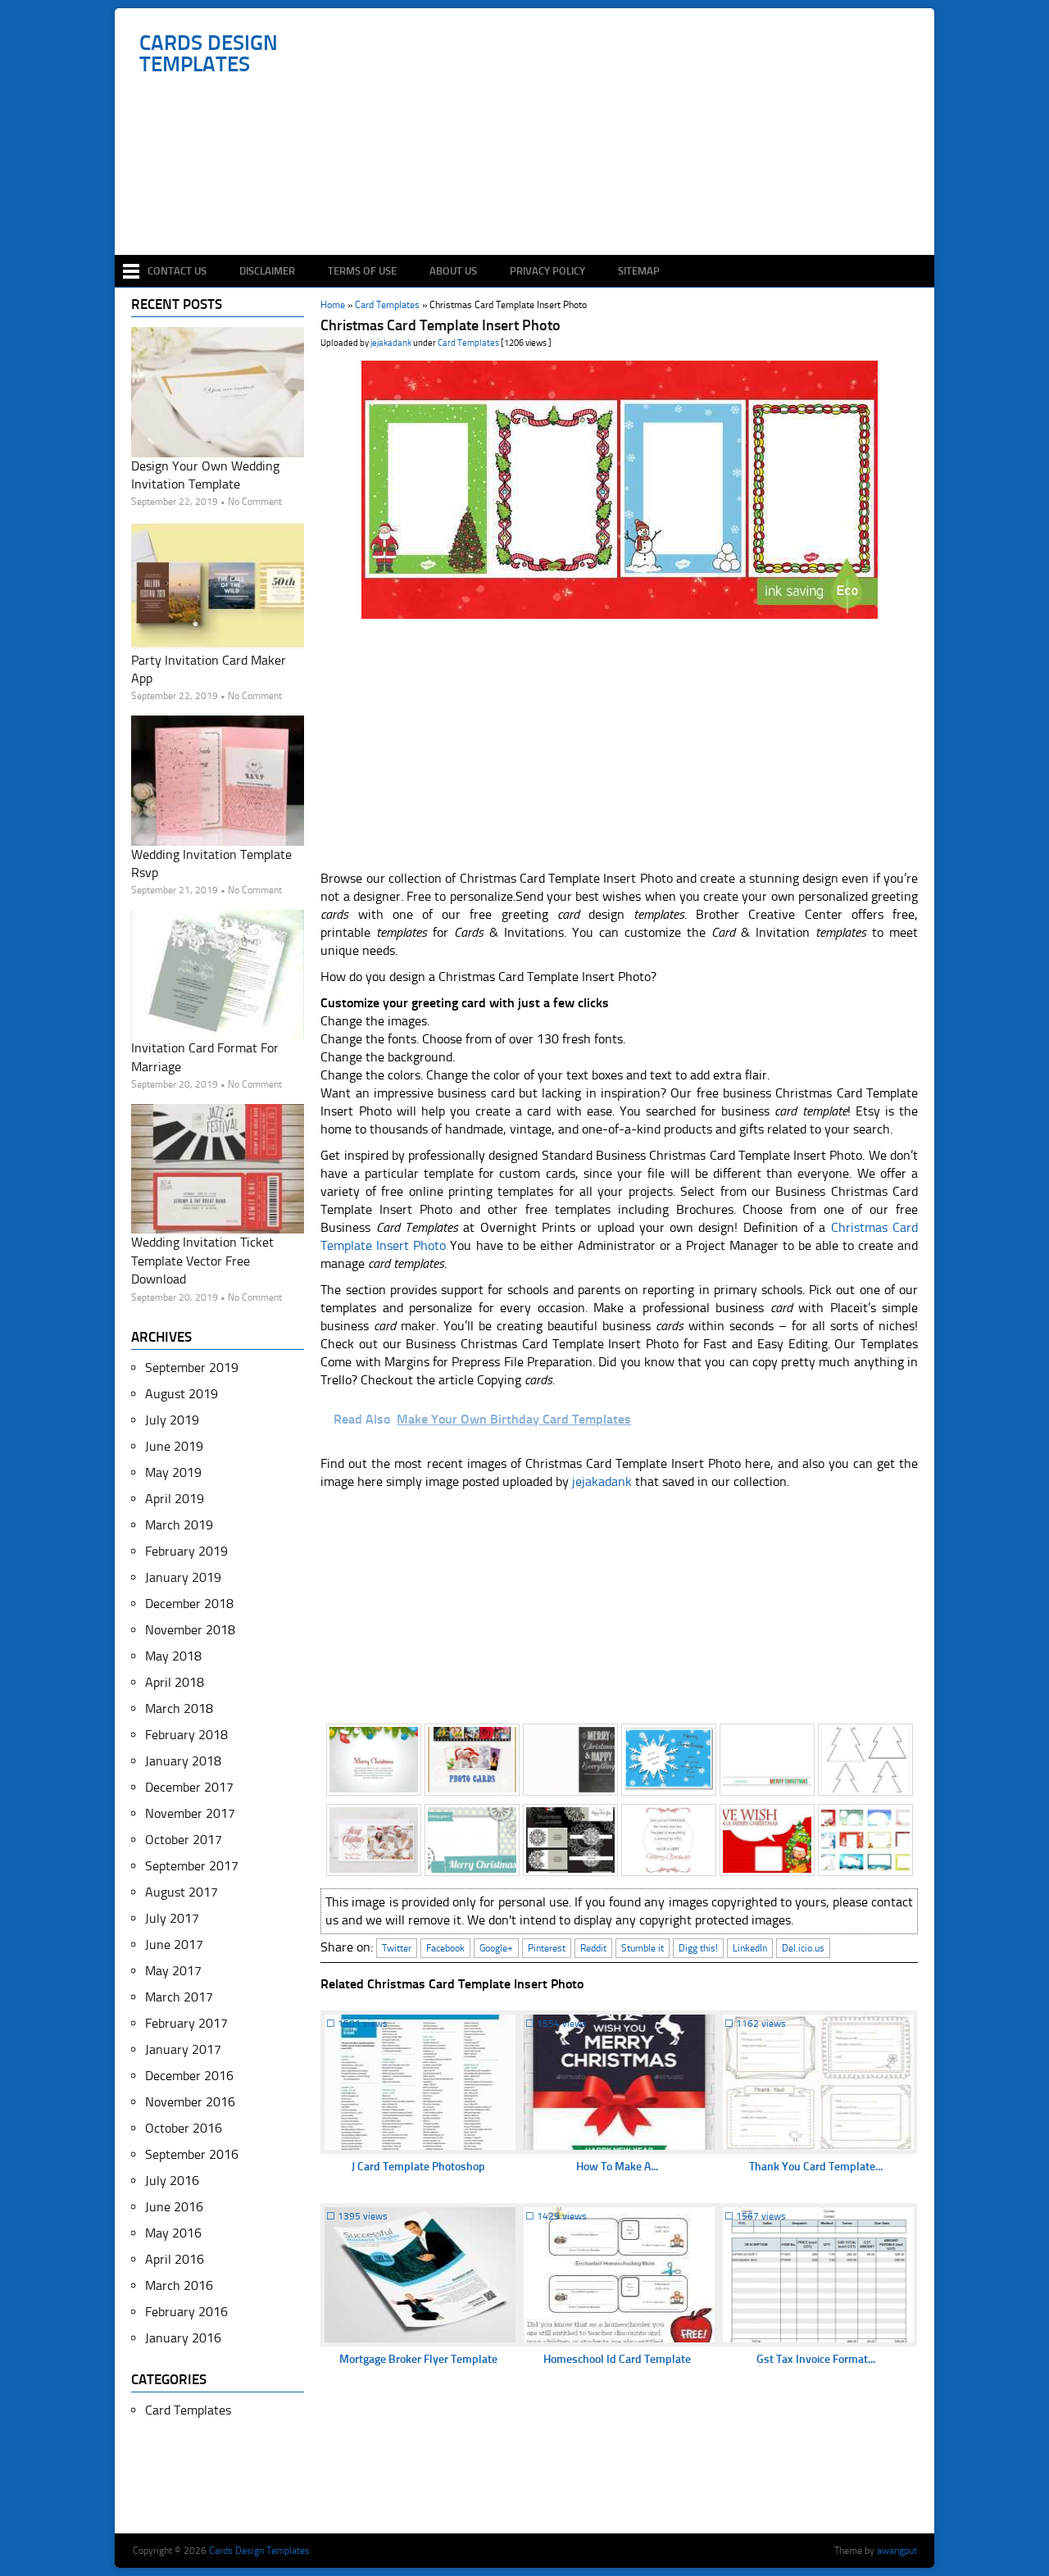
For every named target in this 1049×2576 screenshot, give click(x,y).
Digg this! (698, 1948)
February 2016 (186, 2312)
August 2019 (182, 1394)
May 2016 (173, 2233)
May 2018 (173, 1656)
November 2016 (190, 2102)
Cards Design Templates (209, 54)
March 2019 (179, 1525)
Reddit (593, 1948)
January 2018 (183, 1761)
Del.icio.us (803, 1948)
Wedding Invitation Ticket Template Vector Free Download (202, 1261)
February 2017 (186, 2023)
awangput (897, 2551)
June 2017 (174, 1944)
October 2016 (184, 2128)
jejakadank (391, 343)
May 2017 (173, 1971)
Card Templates (468, 343)
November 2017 (190, 1813)
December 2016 (189, 2076)
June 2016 (174, 2207)
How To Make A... (617, 2167)
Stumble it (643, 1948)
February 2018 (186, 1735)
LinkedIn (750, 1948)
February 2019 (186, 1551)
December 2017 (189, 1787)
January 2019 (183, 1577)
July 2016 (172, 2181)
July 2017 (172, 1918)
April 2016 (175, 2259)
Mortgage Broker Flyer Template (418, 2359)
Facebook (445, 1948)
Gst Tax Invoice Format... (816, 2359)
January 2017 (183, 2049)
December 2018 (189, 1604)
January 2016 (183, 2338)
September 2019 (192, 1368)
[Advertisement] (533, 207)
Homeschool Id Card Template (617, 2359)
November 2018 (190, 1630)
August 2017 (182, 1892)
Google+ (496, 1948)
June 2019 (174, 1446)
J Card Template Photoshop (418, 2167)
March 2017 (179, 1997)
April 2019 (175, 1499)
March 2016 (179, 2285)
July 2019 (172, 1420)
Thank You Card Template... (816, 2167)
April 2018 (175, 1682)
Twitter (397, 1948)
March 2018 (179, 1708)
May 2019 (173, 1472)
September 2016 (192, 2154)
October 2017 (184, 1840)
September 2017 (192, 1866)
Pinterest (547, 1948)
